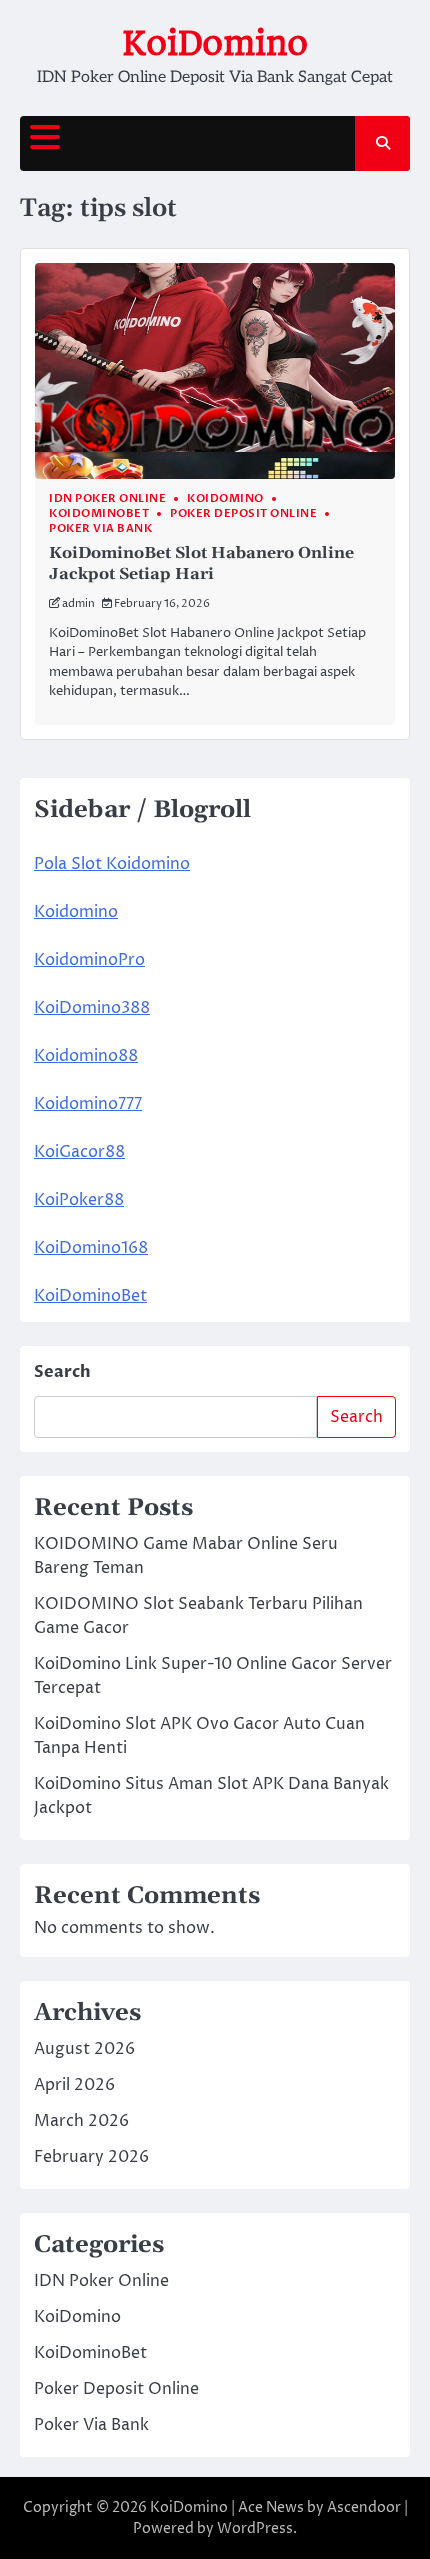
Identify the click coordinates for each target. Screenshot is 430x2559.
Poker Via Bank (100, 528)
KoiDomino (215, 43)
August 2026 (84, 2049)
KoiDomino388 (92, 1008)
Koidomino (76, 912)
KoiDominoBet (99, 513)
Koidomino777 (88, 1104)
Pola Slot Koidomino (112, 864)
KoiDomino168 (91, 1248)
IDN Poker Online (107, 498)
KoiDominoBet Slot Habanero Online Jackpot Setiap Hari (201, 563)
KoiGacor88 (79, 1152)
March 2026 (81, 2121)
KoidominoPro (89, 960)
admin (78, 603)
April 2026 (74, 2085)
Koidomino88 (86, 1056)
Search (62, 1372)
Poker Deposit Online (243, 513)
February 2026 (91, 2157)
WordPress (255, 2528)
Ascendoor (364, 2507)
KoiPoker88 (79, 1200)
